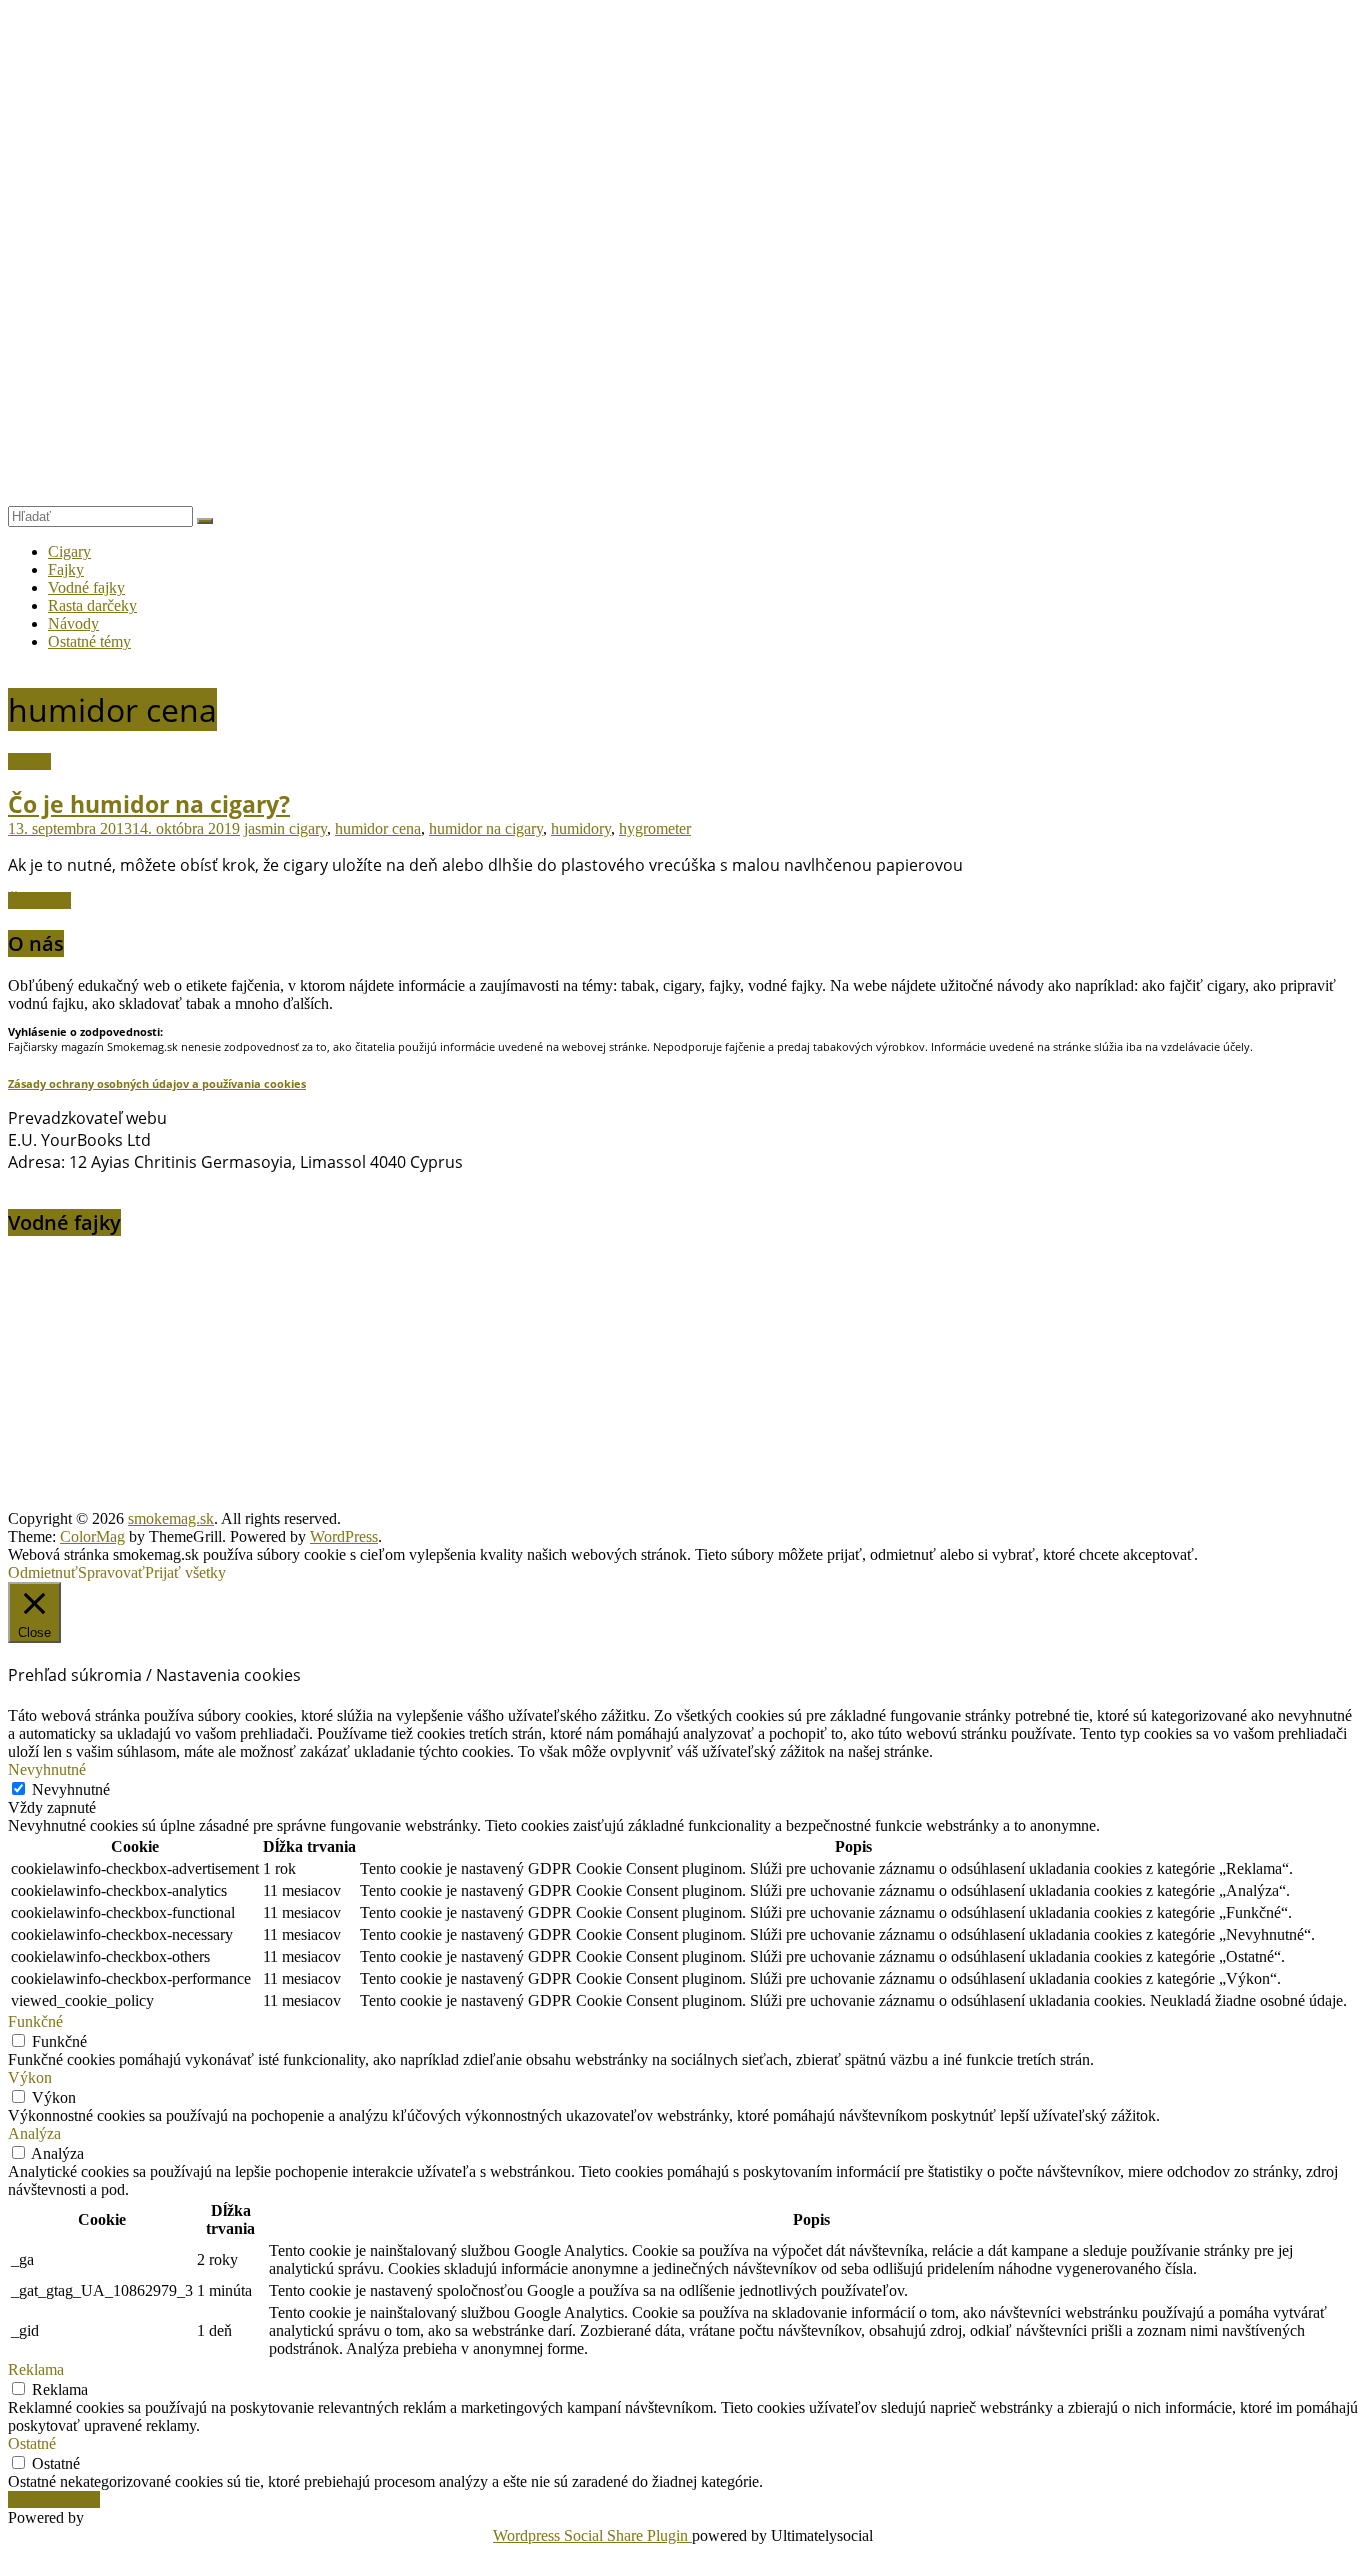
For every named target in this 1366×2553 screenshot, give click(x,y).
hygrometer (655, 828)
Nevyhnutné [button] (47, 1769)
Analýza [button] (34, 2133)
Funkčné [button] (35, 2021)
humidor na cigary (486, 828)
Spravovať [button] (111, 1572)
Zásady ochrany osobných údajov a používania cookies (157, 1083)
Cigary (69, 551)
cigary (308, 828)
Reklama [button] (36, 2369)
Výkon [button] (30, 2077)
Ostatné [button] (32, 2443)
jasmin (266, 828)
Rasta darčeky (92, 605)
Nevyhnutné (71, 1789)
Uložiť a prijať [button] (54, 2499)
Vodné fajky (86, 587)
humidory (581, 828)
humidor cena (378, 828)
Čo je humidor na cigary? (149, 804)
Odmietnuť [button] (43, 1572)
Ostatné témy (89, 641)
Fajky (66, 569)
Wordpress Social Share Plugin (592, 2535)
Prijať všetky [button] (185, 1572)
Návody (73, 623)
